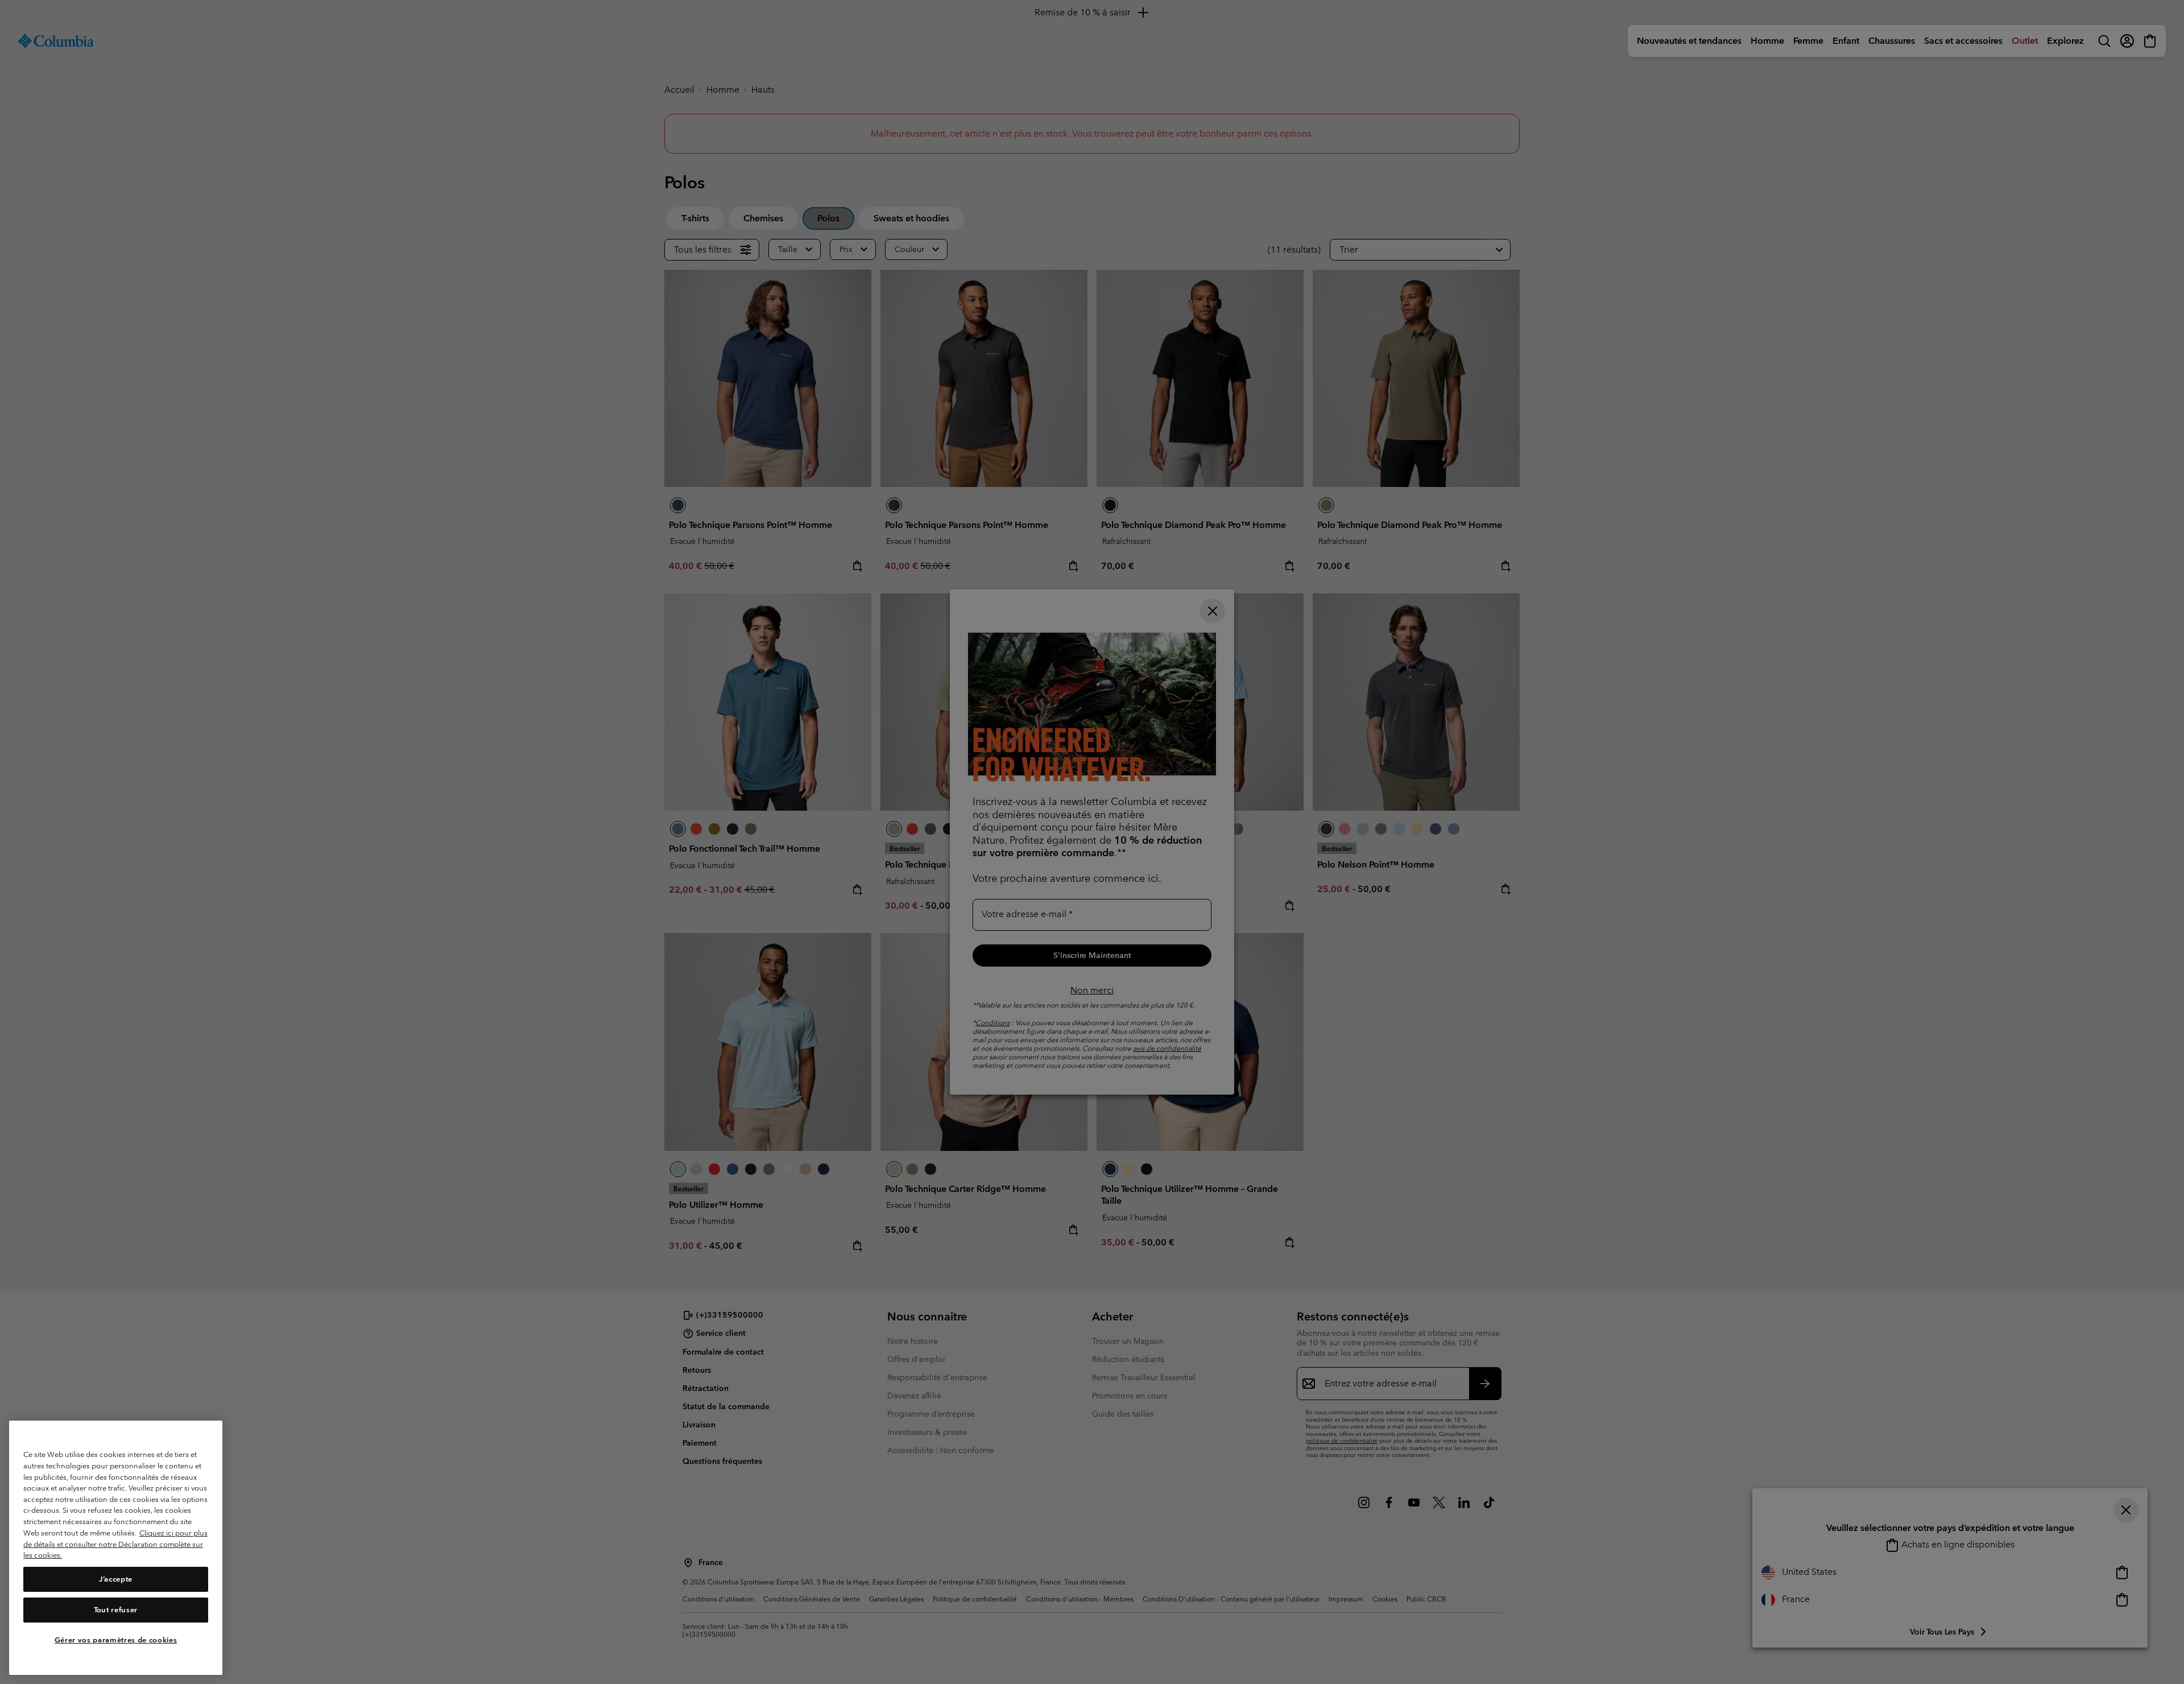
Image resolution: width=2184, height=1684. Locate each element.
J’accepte (116, 1579)
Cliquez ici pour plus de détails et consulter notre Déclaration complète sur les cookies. (115, 1544)
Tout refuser (116, 1610)
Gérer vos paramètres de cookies (116, 1640)
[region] (116, 1548)
